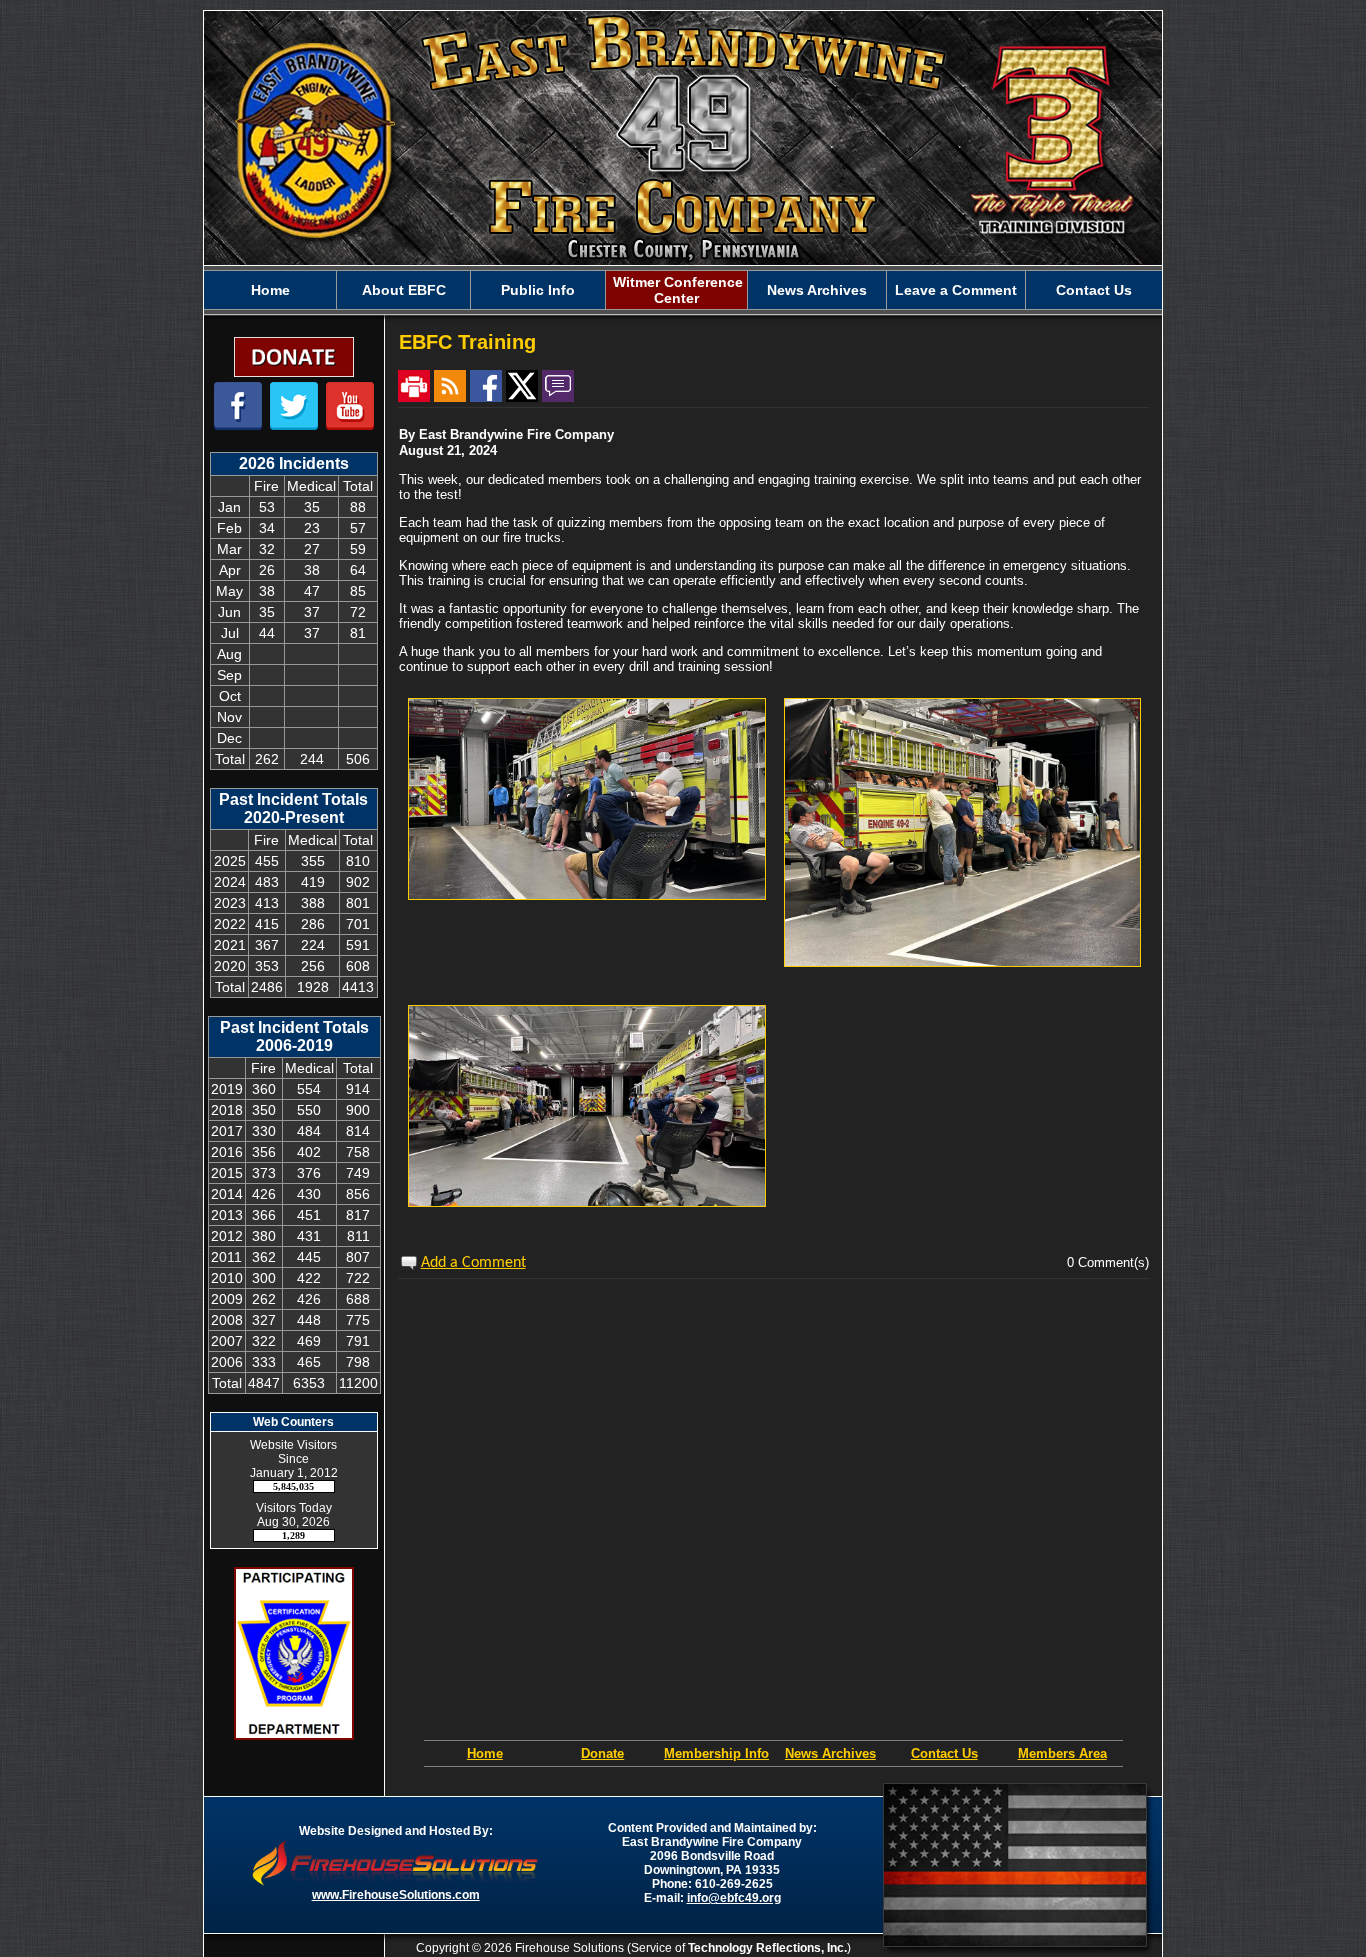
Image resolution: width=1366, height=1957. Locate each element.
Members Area (1062, 1753)
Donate (602, 1753)
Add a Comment (473, 1263)
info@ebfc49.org (734, 1898)
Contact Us (944, 1753)
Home (485, 1753)
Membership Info (716, 1753)
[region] (683, 290)
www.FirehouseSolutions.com (396, 1895)
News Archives (830, 1753)
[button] (403, 290)
